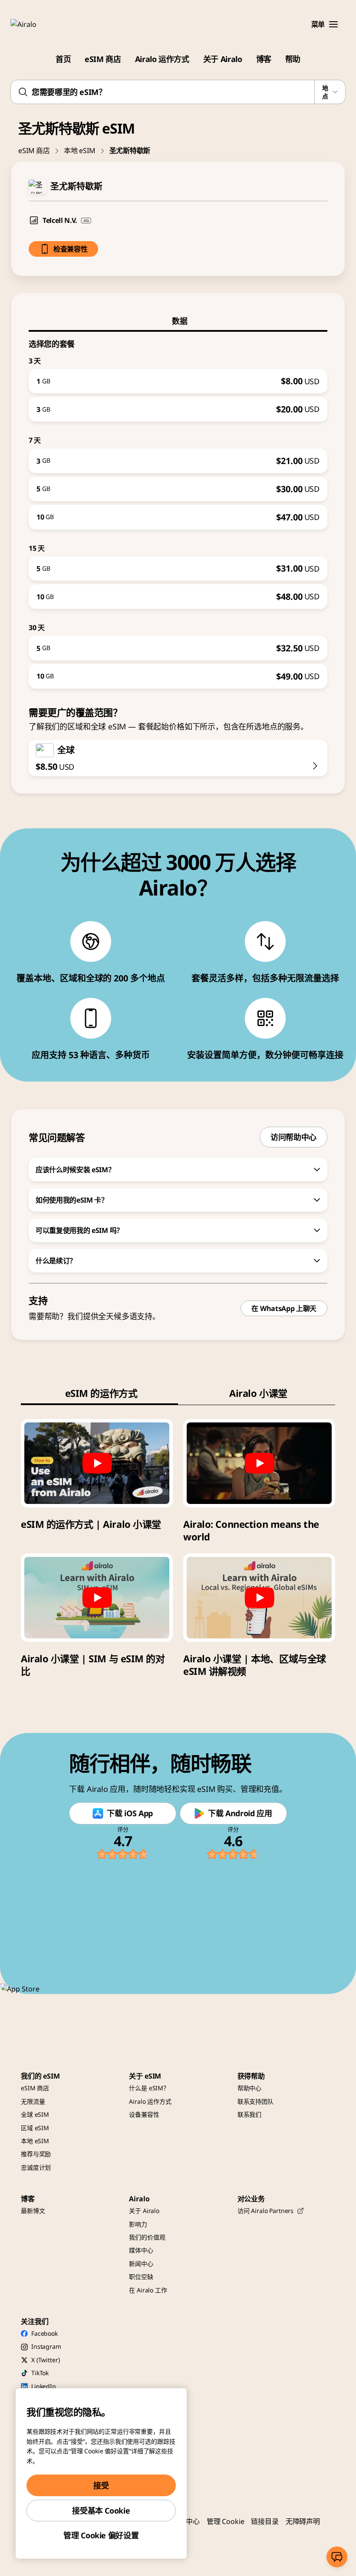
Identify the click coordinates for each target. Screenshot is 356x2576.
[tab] (178, 321)
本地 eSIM (80, 150)
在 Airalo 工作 (148, 2290)
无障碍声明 (303, 2521)
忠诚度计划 (36, 2167)
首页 (63, 59)
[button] (333, 24)
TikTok (40, 2373)
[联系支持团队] (337, 2557)
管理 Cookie (226, 2521)
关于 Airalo (223, 59)
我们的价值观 (147, 2237)
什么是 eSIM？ (149, 2088)
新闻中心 (141, 2264)
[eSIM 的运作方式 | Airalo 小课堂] (97, 1463)
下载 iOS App (130, 1813)
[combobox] (178, 92)
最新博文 (33, 2211)
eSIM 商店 (103, 59)
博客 (264, 59)
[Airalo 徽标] (36, 24)
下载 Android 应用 (240, 1813)
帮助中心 (249, 2088)
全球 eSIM (35, 2114)
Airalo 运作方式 (162, 59)
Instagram (46, 2346)
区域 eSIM (35, 2128)
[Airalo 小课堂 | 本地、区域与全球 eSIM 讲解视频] (259, 1598)
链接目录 (265, 2521)
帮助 (293, 59)
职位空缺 (141, 2277)
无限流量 (33, 2101)
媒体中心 (141, 2250)
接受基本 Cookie (101, 2511)
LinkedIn (44, 2386)
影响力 (138, 2224)
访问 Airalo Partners (265, 2211)
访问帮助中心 (293, 1137)
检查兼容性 (70, 249)
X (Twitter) (45, 2360)
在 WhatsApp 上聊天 (284, 1308)
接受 (101, 2485)
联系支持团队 (255, 2101)
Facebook (44, 2333)
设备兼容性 (144, 2114)
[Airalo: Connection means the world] (259, 1463)
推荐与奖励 (36, 2154)
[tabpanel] (178, 510)
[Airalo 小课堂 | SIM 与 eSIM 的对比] (97, 1598)
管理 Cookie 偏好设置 (101, 2535)
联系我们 (249, 2114)
